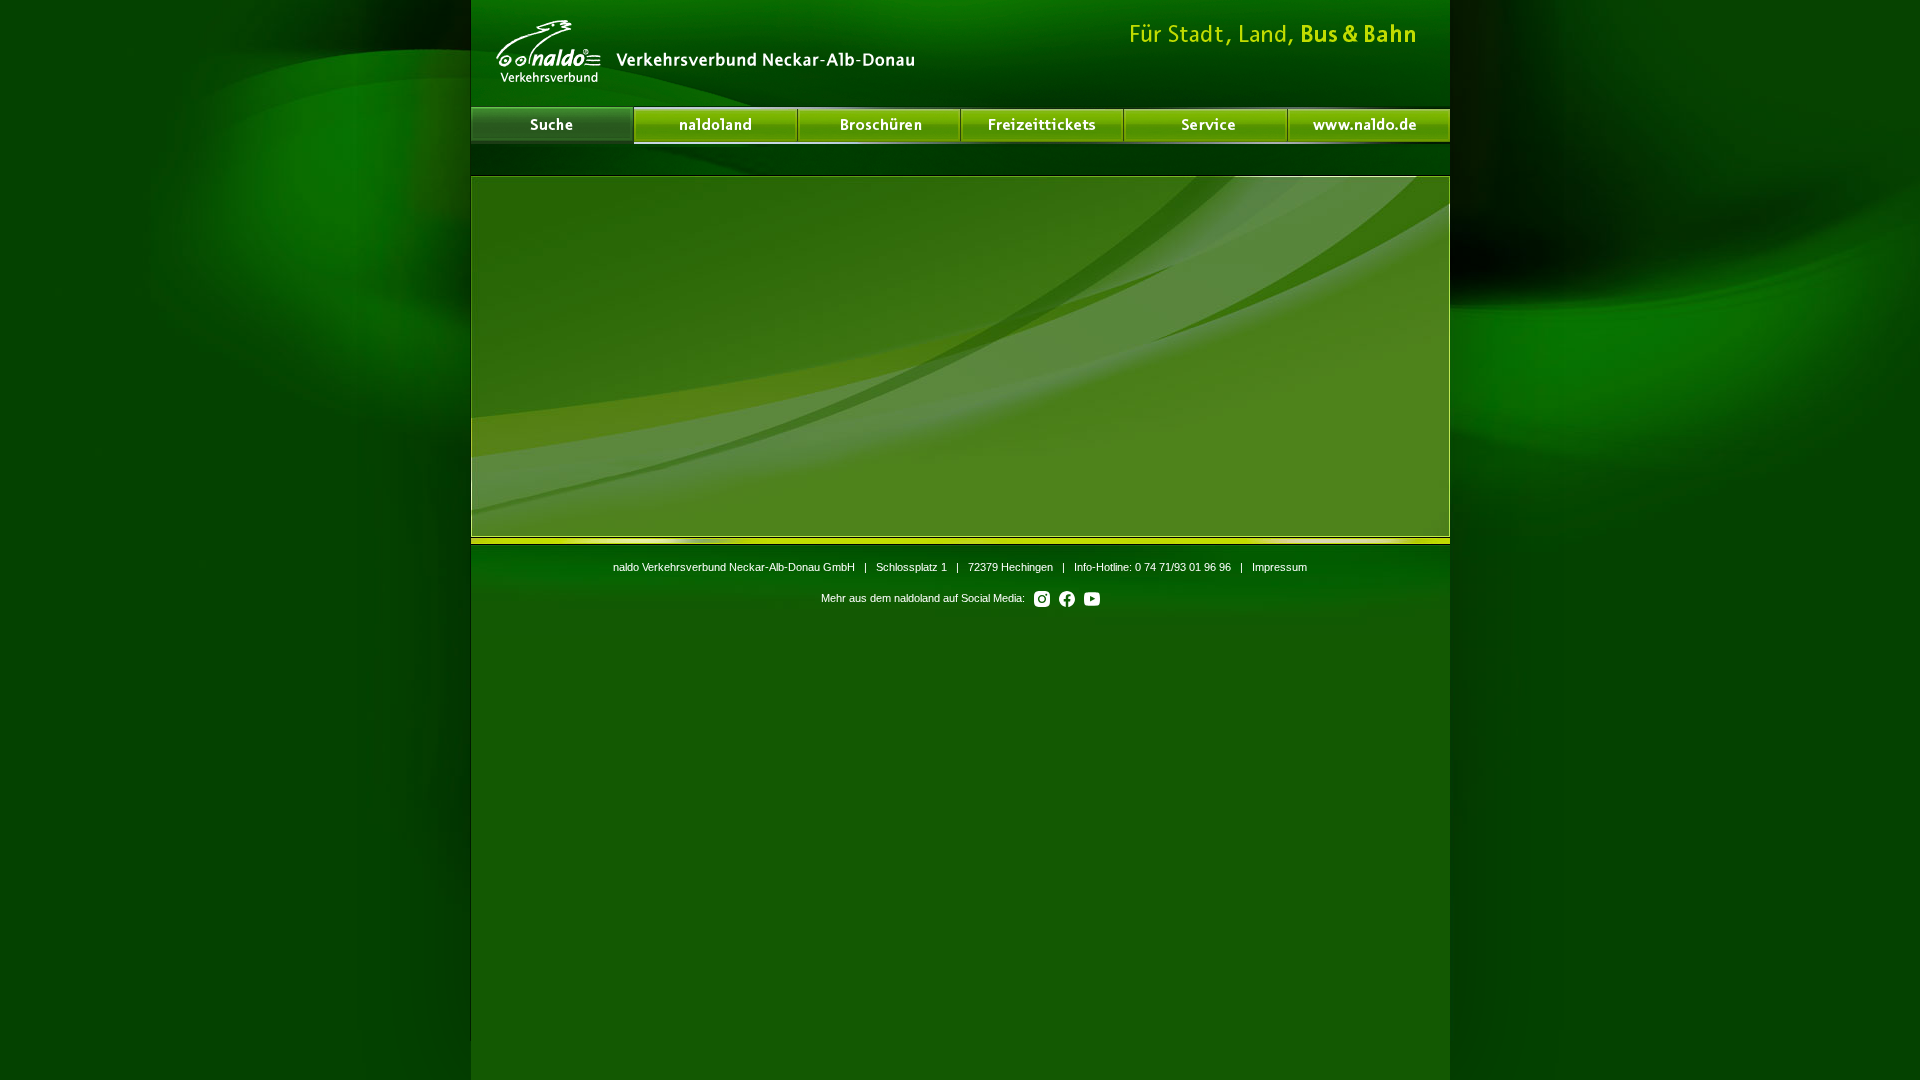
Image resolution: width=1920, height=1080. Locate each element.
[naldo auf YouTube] (1089, 598)
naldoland (552, 125)
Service (1206, 125)
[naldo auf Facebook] (1065, 598)
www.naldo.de (1369, 125)
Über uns (716, 125)
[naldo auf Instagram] (1040, 598)
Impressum (1279, 567)
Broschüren (879, 125)
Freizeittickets (1042, 125)
